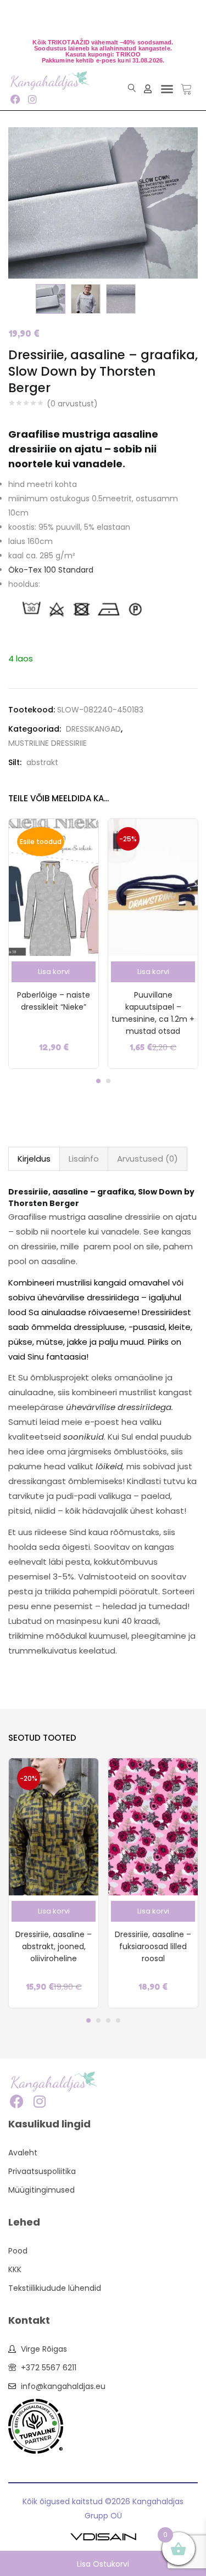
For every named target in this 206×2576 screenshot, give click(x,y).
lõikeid (109, 1466)
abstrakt (42, 762)
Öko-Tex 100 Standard (51, 570)
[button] (167, 89)
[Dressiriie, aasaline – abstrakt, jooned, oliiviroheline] (54, 1826)
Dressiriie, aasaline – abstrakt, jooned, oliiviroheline (54, 1946)
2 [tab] (108, 1081)
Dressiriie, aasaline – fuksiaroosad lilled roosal (153, 1946)
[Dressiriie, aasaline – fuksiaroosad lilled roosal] (153, 1826)
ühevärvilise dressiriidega (119, 1407)
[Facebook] (15, 99)
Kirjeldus (34, 1159)
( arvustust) (72, 404)
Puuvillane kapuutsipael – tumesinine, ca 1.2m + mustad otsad (153, 1013)
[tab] (34, 1159)
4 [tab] (118, 2020)
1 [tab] (98, 1081)
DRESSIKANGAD (93, 729)
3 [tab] (108, 2020)
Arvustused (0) (147, 1159)
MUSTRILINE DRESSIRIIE (48, 743)
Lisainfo (84, 1159)
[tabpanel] (54, 944)
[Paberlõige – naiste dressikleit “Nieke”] (54, 887)
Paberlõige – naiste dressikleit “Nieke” (54, 1001)
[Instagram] (32, 99)
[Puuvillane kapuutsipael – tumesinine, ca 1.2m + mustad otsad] (153, 887)
